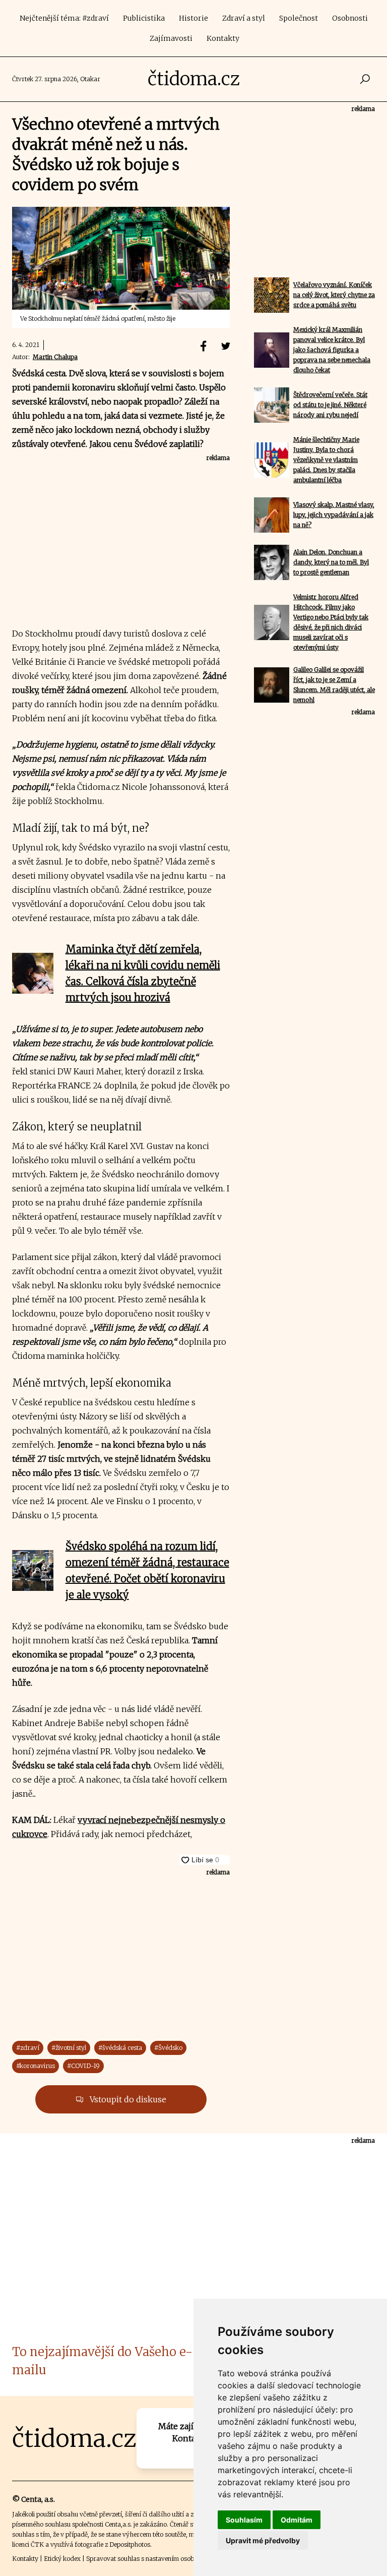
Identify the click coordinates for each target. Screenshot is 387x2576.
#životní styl (69, 2048)
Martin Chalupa (55, 357)
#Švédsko (168, 2048)
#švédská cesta (120, 2048)
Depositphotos (130, 2544)
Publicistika (144, 18)
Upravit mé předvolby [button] (263, 2540)
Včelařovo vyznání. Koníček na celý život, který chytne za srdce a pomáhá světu (334, 295)
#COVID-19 (83, 2066)
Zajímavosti (171, 38)
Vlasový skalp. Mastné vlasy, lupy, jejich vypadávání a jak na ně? (334, 515)
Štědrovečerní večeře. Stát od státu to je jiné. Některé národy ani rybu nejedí (330, 405)
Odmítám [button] (297, 2520)
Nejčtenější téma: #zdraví (64, 18)
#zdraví (28, 2048)
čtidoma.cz (194, 79)
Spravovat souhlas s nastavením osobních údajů (155, 2559)
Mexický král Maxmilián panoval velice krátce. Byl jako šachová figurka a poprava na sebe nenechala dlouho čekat (332, 350)
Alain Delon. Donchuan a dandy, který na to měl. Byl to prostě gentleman (331, 562)
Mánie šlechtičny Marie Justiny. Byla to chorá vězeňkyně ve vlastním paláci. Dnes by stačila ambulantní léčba (326, 460)
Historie (193, 18)
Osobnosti (350, 18)
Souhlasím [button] (244, 2520)
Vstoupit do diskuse (127, 2099)
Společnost (299, 18)
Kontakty (223, 38)
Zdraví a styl (244, 18)
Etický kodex (62, 2559)
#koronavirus (36, 2066)
